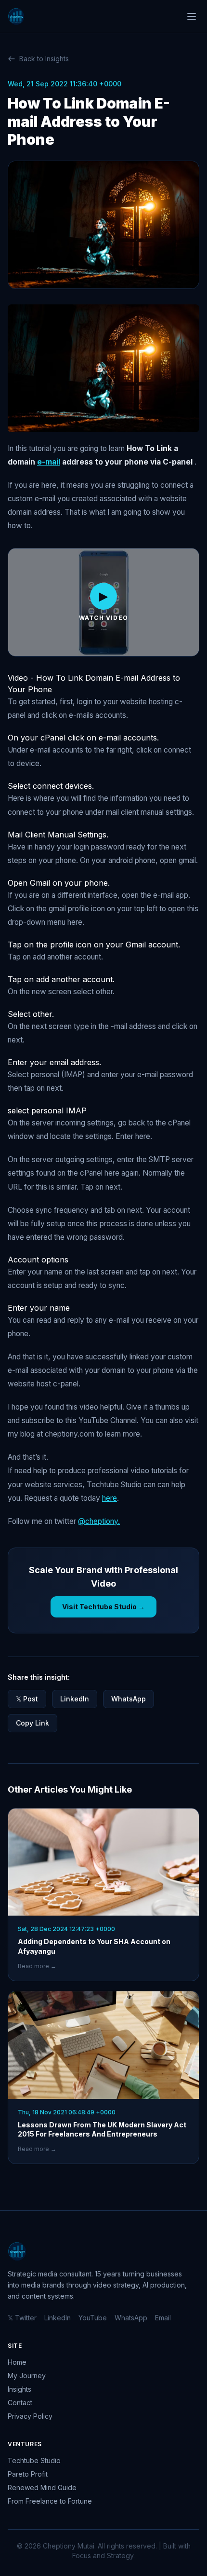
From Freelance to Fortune (50, 2501)
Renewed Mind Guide (42, 2487)
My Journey (27, 2376)
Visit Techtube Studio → (103, 1607)
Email (163, 2318)
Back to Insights (44, 59)
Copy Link (32, 1723)
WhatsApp (129, 1699)
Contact (20, 2403)
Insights (19, 2389)
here (110, 1498)
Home (17, 2362)
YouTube (93, 2318)
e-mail (49, 462)
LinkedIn (75, 1699)
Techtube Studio (34, 2460)
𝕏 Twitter (22, 2318)
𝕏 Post (27, 1699)
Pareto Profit (28, 2474)
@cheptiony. (99, 1521)
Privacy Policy (30, 2416)
